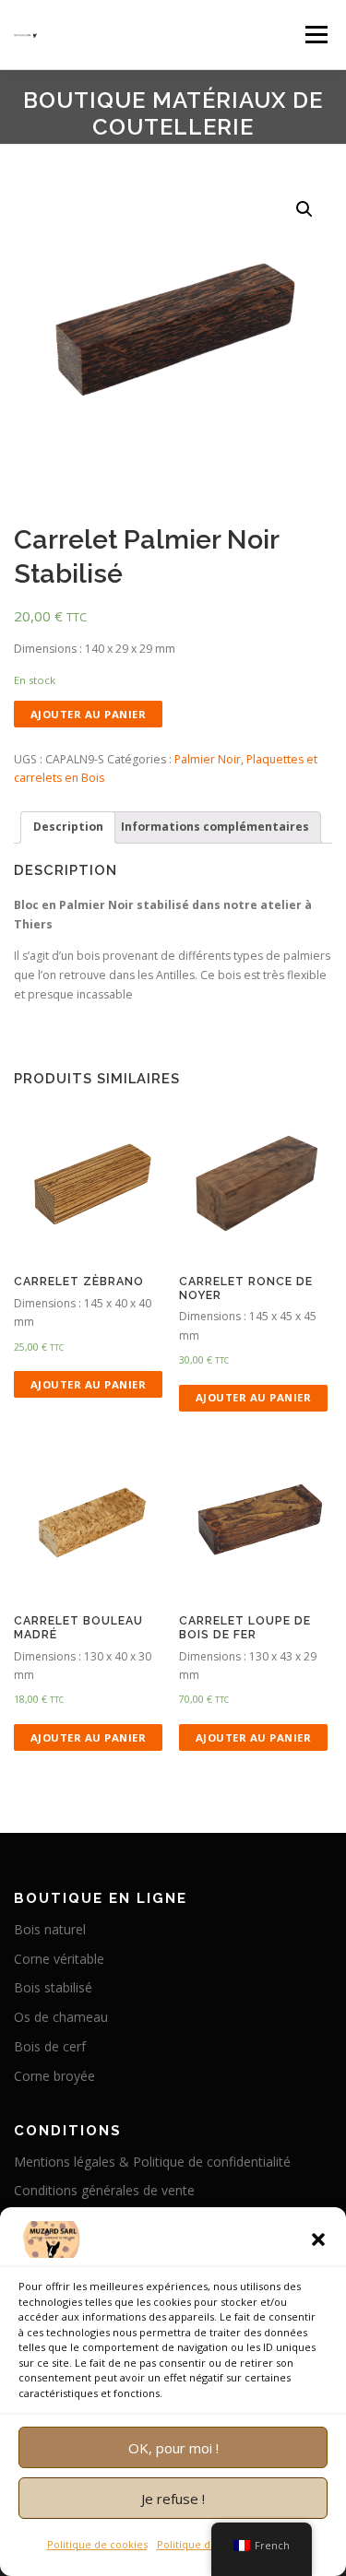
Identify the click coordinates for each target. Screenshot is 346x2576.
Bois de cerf (50, 2046)
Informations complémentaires (215, 827)
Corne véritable (59, 1959)
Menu (315, 35)
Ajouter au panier (89, 714)
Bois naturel (50, 1929)
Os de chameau (61, 2017)
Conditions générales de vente (104, 2190)
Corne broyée (54, 2076)
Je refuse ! (173, 2499)
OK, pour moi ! (173, 2448)
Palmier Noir (208, 759)
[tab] (68, 827)
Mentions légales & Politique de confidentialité (152, 2162)
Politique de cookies (97, 2544)
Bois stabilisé (53, 1987)
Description (68, 827)
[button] (318, 2239)
